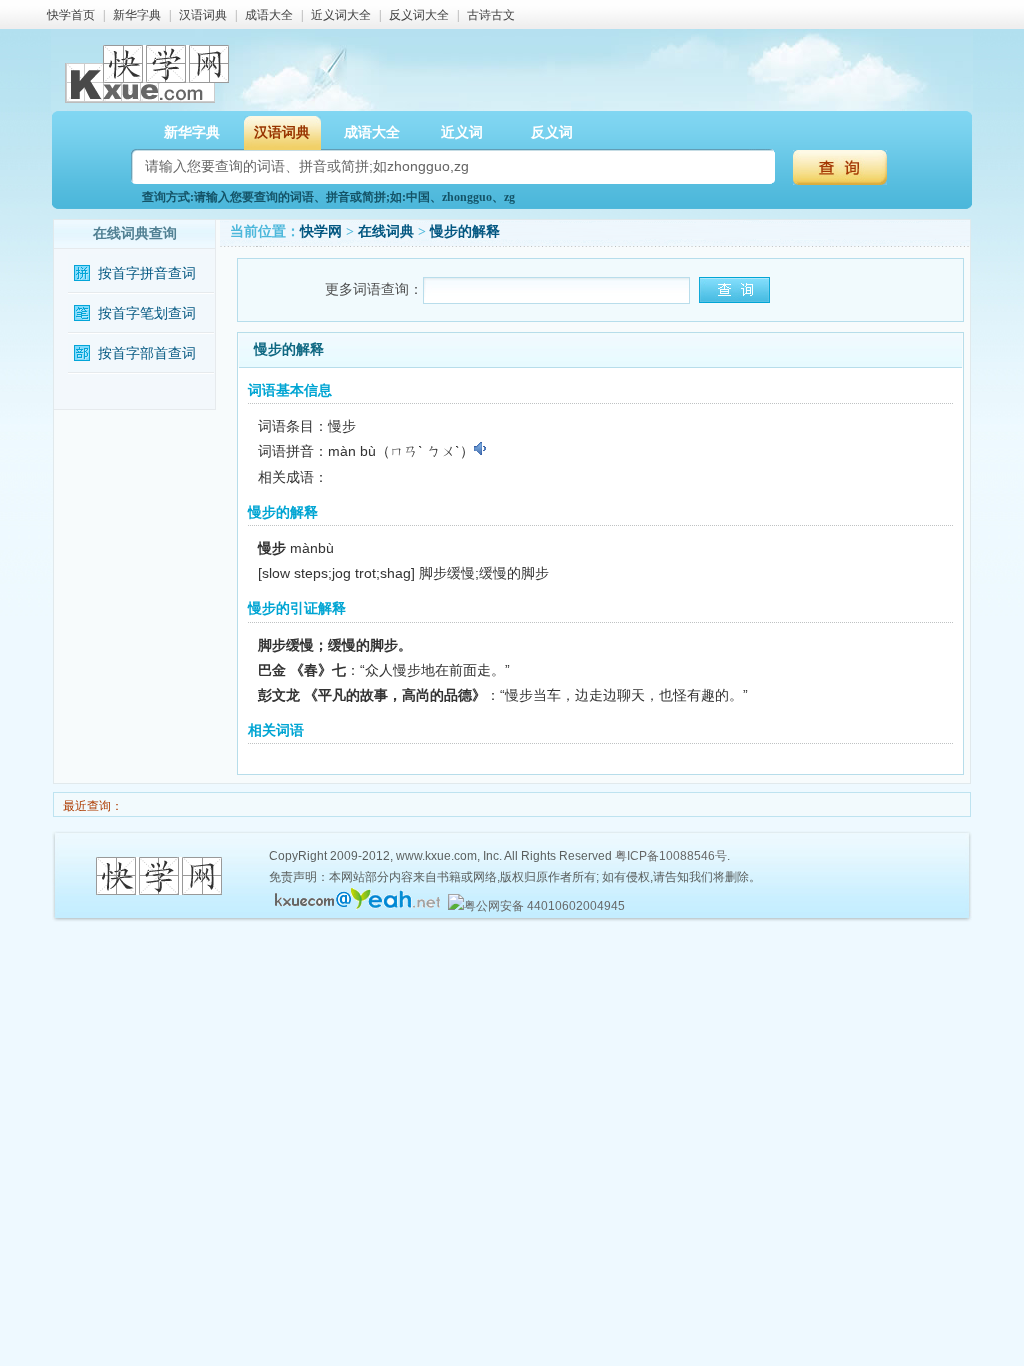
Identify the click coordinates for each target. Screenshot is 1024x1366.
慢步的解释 (465, 231)
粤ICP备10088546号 (671, 856)
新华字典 (137, 15)
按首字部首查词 (147, 353)
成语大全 (269, 15)
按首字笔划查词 (147, 313)
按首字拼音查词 (147, 273)
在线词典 (386, 231)
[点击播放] (481, 449)
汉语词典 (203, 15)
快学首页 (71, 15)
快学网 (321, 231)
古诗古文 (491, 15)
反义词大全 (419, 15)
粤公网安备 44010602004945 (544, 906)
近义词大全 (341, 15)
